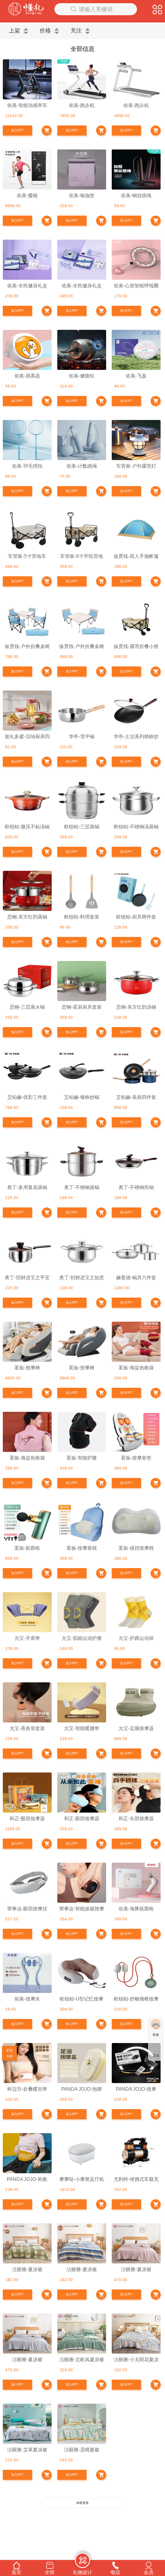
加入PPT (17, 130)
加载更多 (82, 2503)
